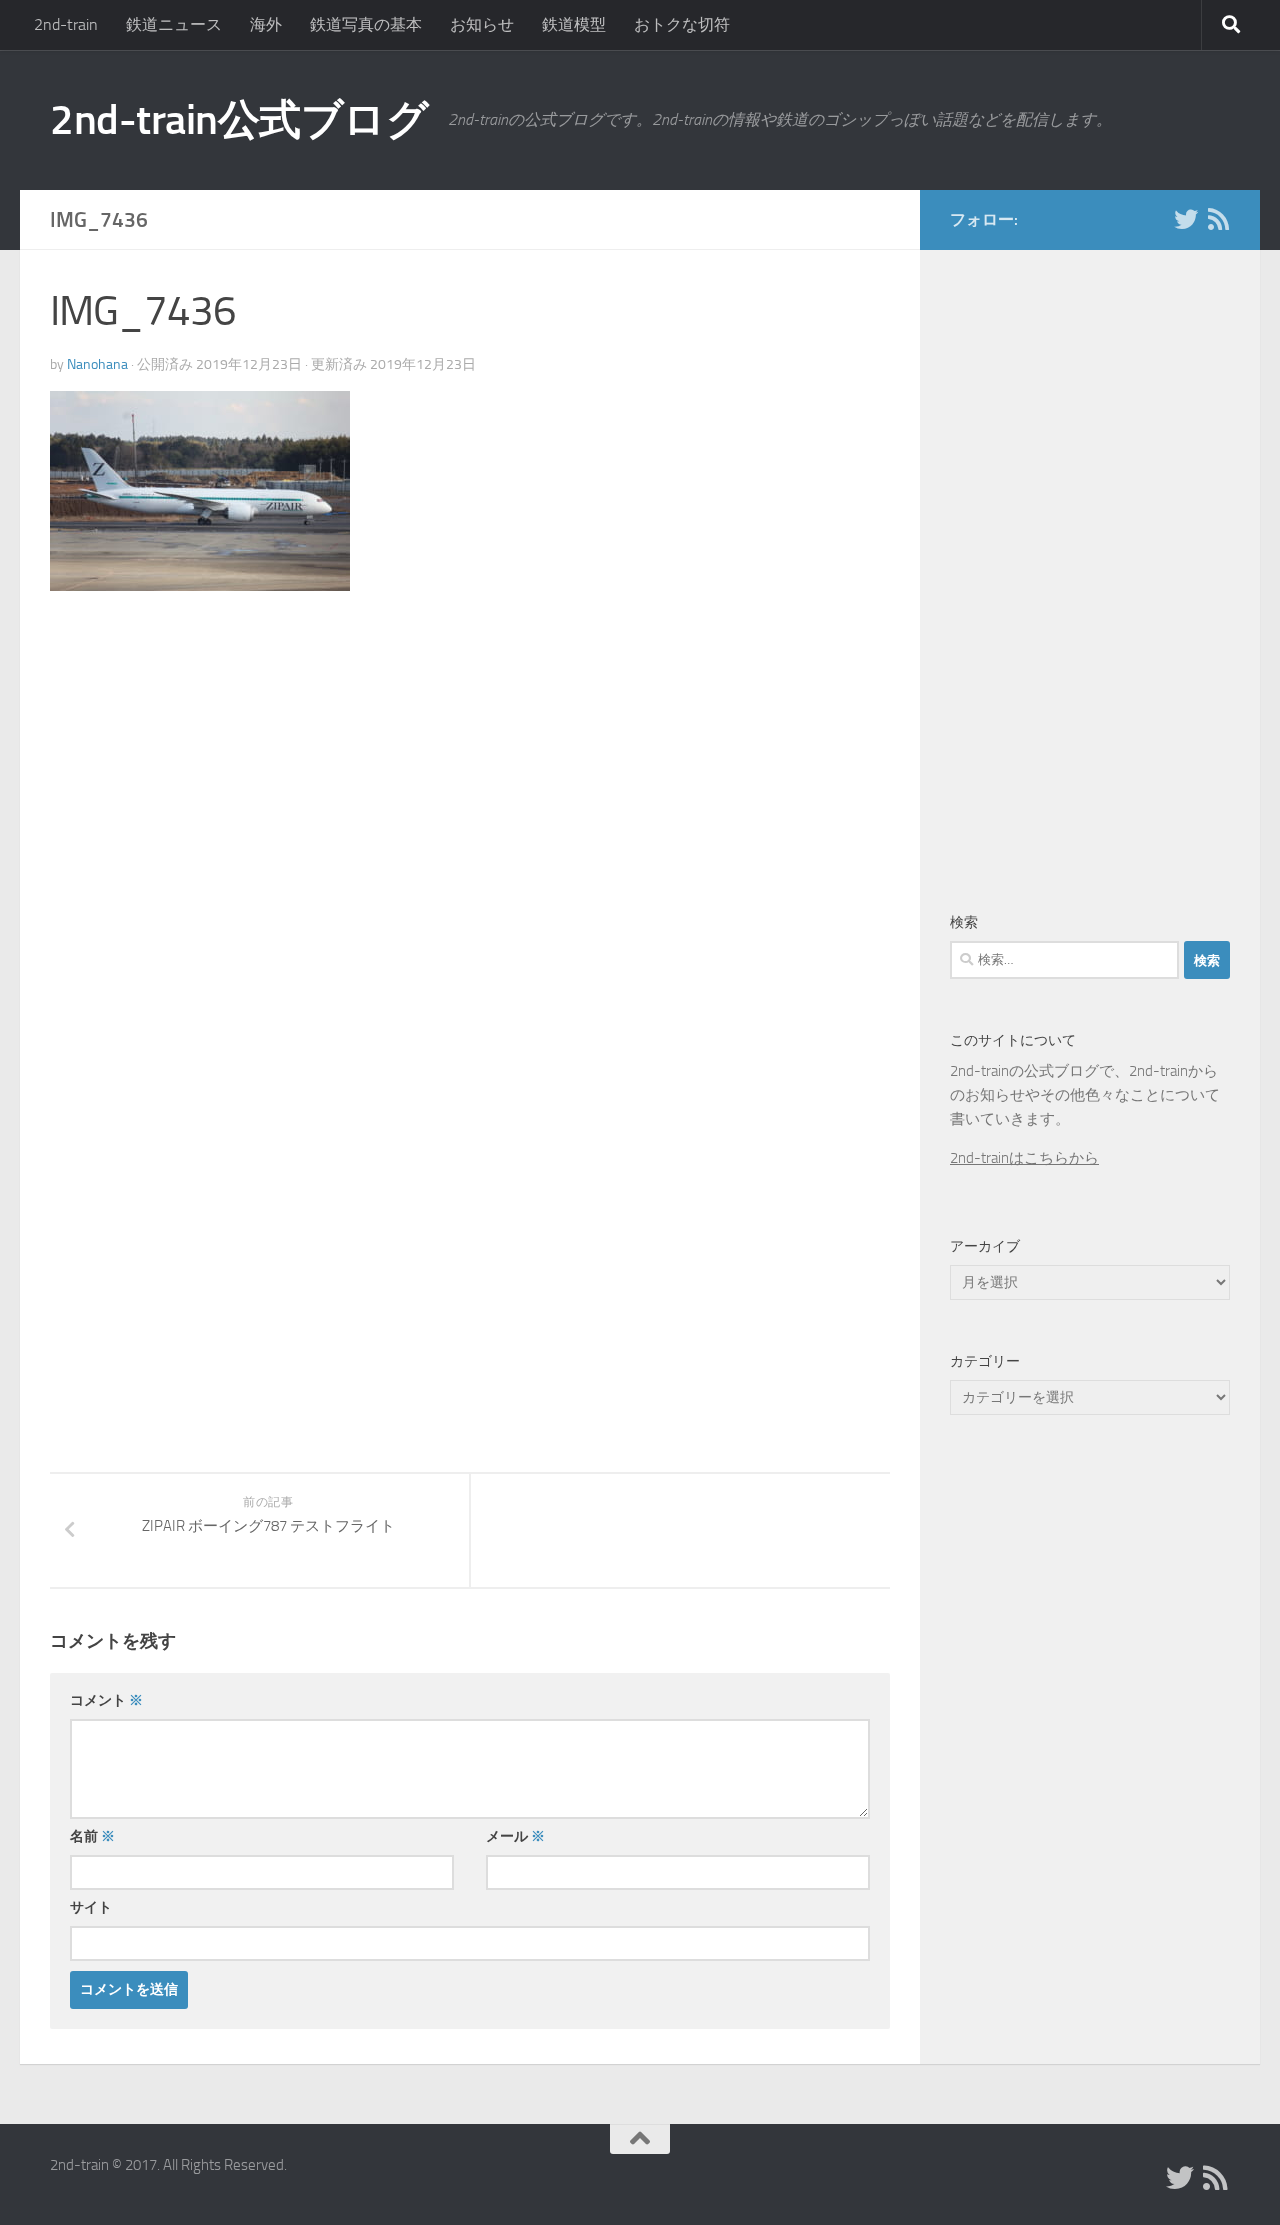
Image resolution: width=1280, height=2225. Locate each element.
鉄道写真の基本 (366, 24)
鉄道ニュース (174, 24)
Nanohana (97, 364)
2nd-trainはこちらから (1024, 1158)
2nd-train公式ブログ (239, 120)
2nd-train (66, 24)
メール (515, 1836)
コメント (106, 1700)
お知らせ (482, 24)
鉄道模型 (574, 24)
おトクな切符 (682, 24)
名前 (92, 1836)
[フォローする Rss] (1218, 219)
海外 (266, 24)
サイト (91, 1907)
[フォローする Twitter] (1186, 219)
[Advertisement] (218, 773)
